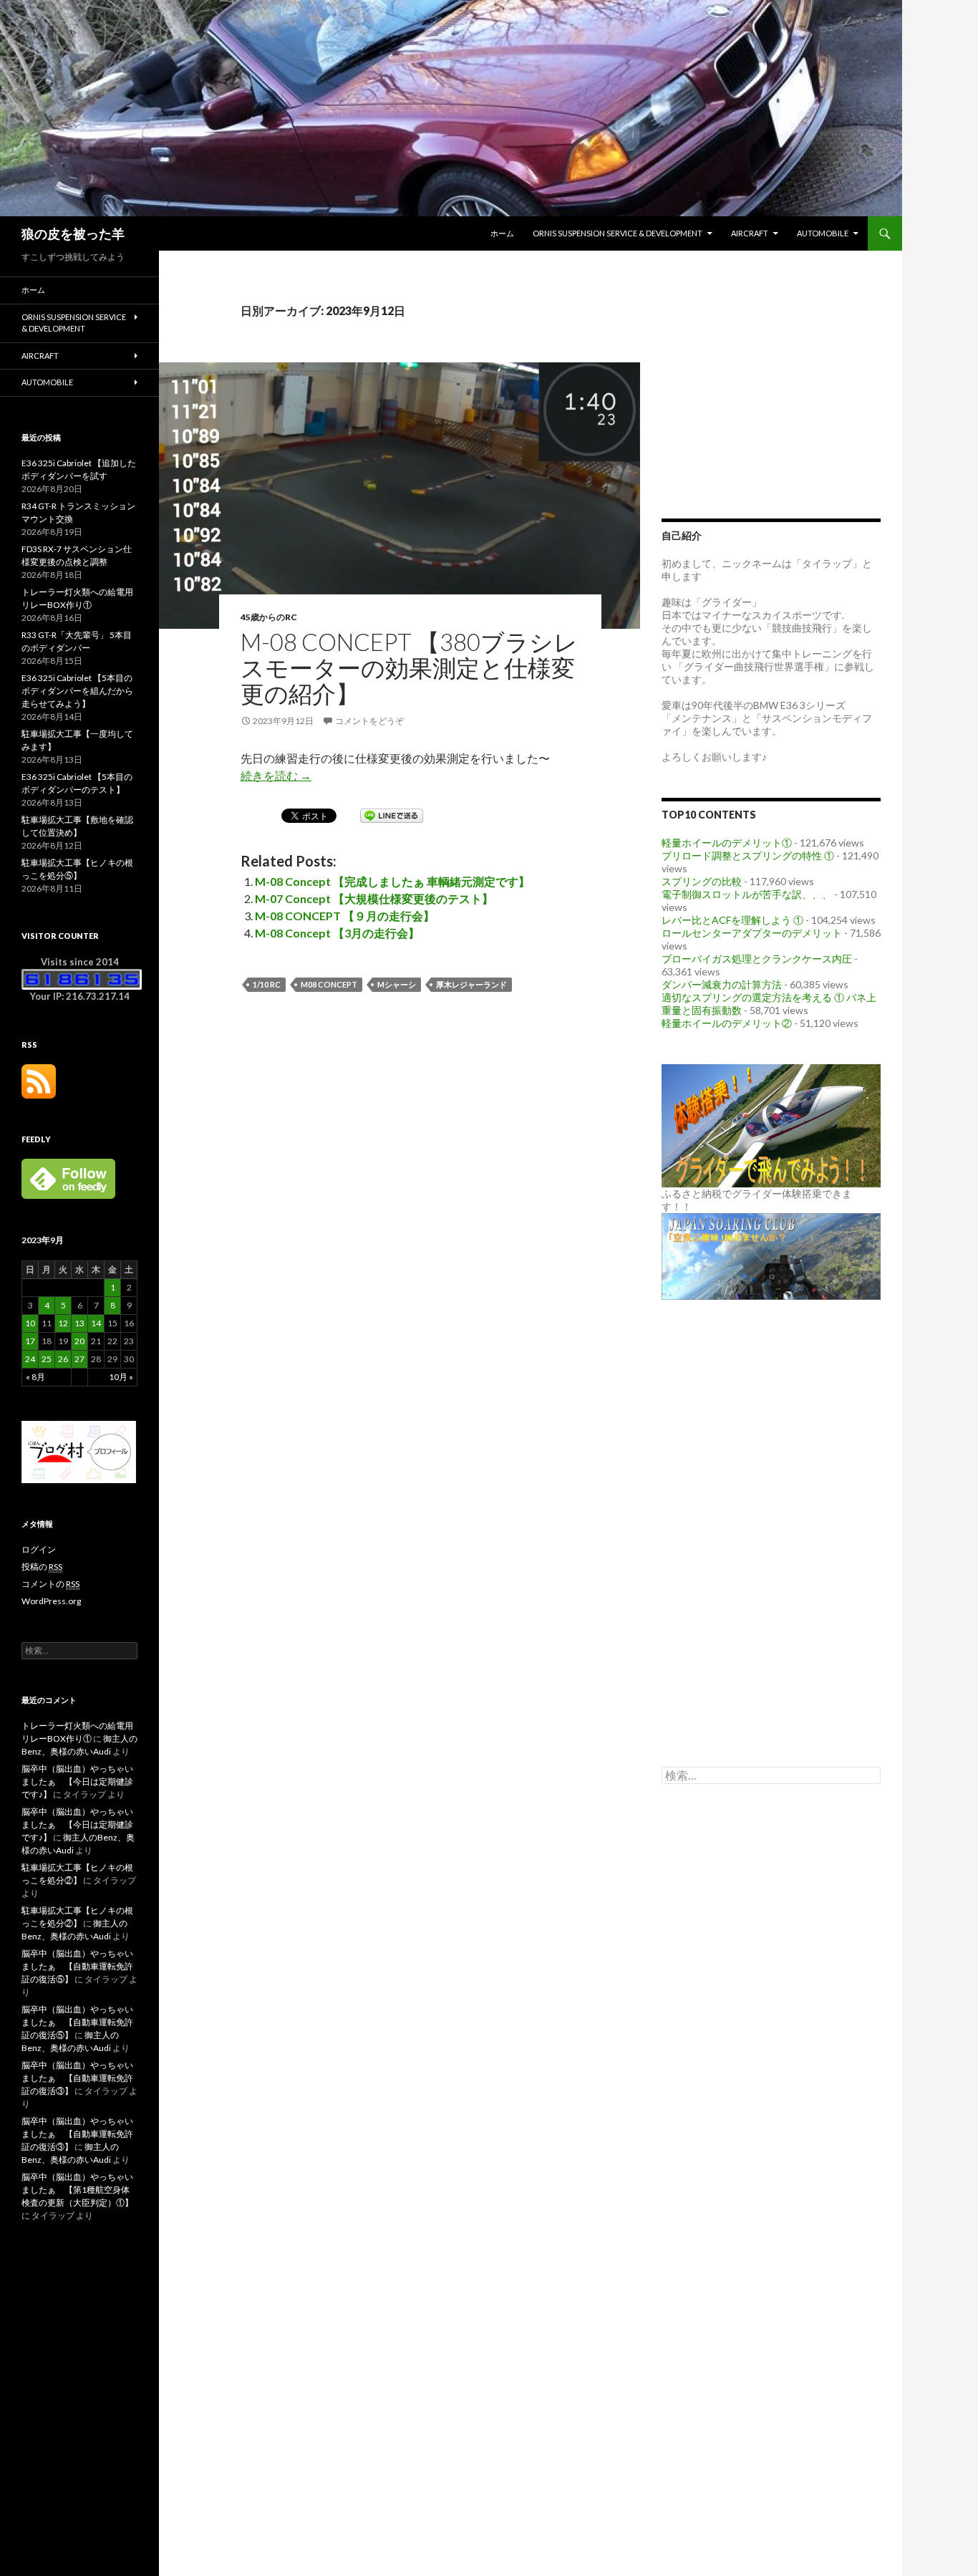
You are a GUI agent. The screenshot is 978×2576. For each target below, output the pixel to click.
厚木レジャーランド (471, 984)
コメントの (50, 1584)
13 (79, 1323)
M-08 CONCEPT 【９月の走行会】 (345, 916)
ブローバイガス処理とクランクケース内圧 (757, 959)
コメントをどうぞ (369, 721)
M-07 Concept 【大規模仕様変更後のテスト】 (374, 898)
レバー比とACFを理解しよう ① (732, 920)
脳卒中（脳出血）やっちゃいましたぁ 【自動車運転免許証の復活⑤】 (77, 1966)
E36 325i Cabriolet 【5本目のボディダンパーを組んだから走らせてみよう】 (77, 691)
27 (79, 1359)
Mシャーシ (397, 984)
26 (63, 1359)
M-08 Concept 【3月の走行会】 (337, 933)
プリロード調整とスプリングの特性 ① (748, 855)
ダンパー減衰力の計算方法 (722, 984)
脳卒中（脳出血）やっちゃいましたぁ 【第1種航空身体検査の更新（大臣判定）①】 (77, 2190)
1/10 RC (267, 984)
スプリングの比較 (702, 881)
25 (47, 1359)
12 (63, 1323)
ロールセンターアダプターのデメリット (752, 933)
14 (96, 1323)
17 (30, 1341)
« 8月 (35, 1377)
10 (30, 1323)
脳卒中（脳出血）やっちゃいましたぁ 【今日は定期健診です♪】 (77, 1781)
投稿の (42, 1567)
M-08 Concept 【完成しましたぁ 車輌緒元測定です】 (392, 881)
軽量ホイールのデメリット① (727, 843)
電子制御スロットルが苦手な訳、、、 (747, 894)
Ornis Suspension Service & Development (618, 233)
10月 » (121, 1377)
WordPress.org (51, 1601)
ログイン (39, 1549)
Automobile (823, 233)
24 (30, 1359)
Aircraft (750, 233)
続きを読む (276, 775)
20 (79, 1341)
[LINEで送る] (392, 815)
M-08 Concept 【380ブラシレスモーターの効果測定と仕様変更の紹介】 (409, 667)
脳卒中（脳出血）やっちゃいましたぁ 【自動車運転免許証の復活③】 (77, 2078)
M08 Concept (329, 984)
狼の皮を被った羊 (73, 233)
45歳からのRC (269, 617)
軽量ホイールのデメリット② (727, 1023)
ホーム (502, 233)
